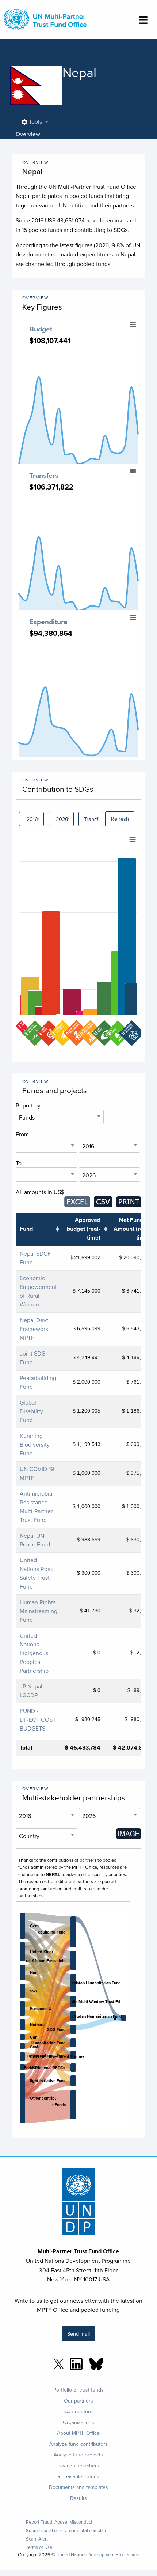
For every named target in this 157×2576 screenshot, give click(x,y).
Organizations (78, 2422)
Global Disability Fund (31, 1411)
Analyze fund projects (78, 2455)
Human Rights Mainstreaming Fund (39, 1611)
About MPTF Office (78, 2433)
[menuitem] (33, 122)
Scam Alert (37, 2539)
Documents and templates (78, 2487)
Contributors (78, 2411)
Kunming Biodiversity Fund (35, 1444)
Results (78, 2498)
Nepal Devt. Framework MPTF (35, 1329)
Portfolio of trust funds (78, 2390)
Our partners (78, 2401)
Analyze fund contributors (78, 2444)
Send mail (78, 2334)
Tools (35, 121)
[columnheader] (38, 1229)
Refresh (120, 819)
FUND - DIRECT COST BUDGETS (38, 1720)
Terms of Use (39, 2547)
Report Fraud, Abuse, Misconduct (59, 2522)
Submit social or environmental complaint (67, 2530)
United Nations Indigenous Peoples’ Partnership (34, 1653)
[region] (79, 942)
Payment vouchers (78, 2466)
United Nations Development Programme (98, 2554)
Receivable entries (78, 2476)
